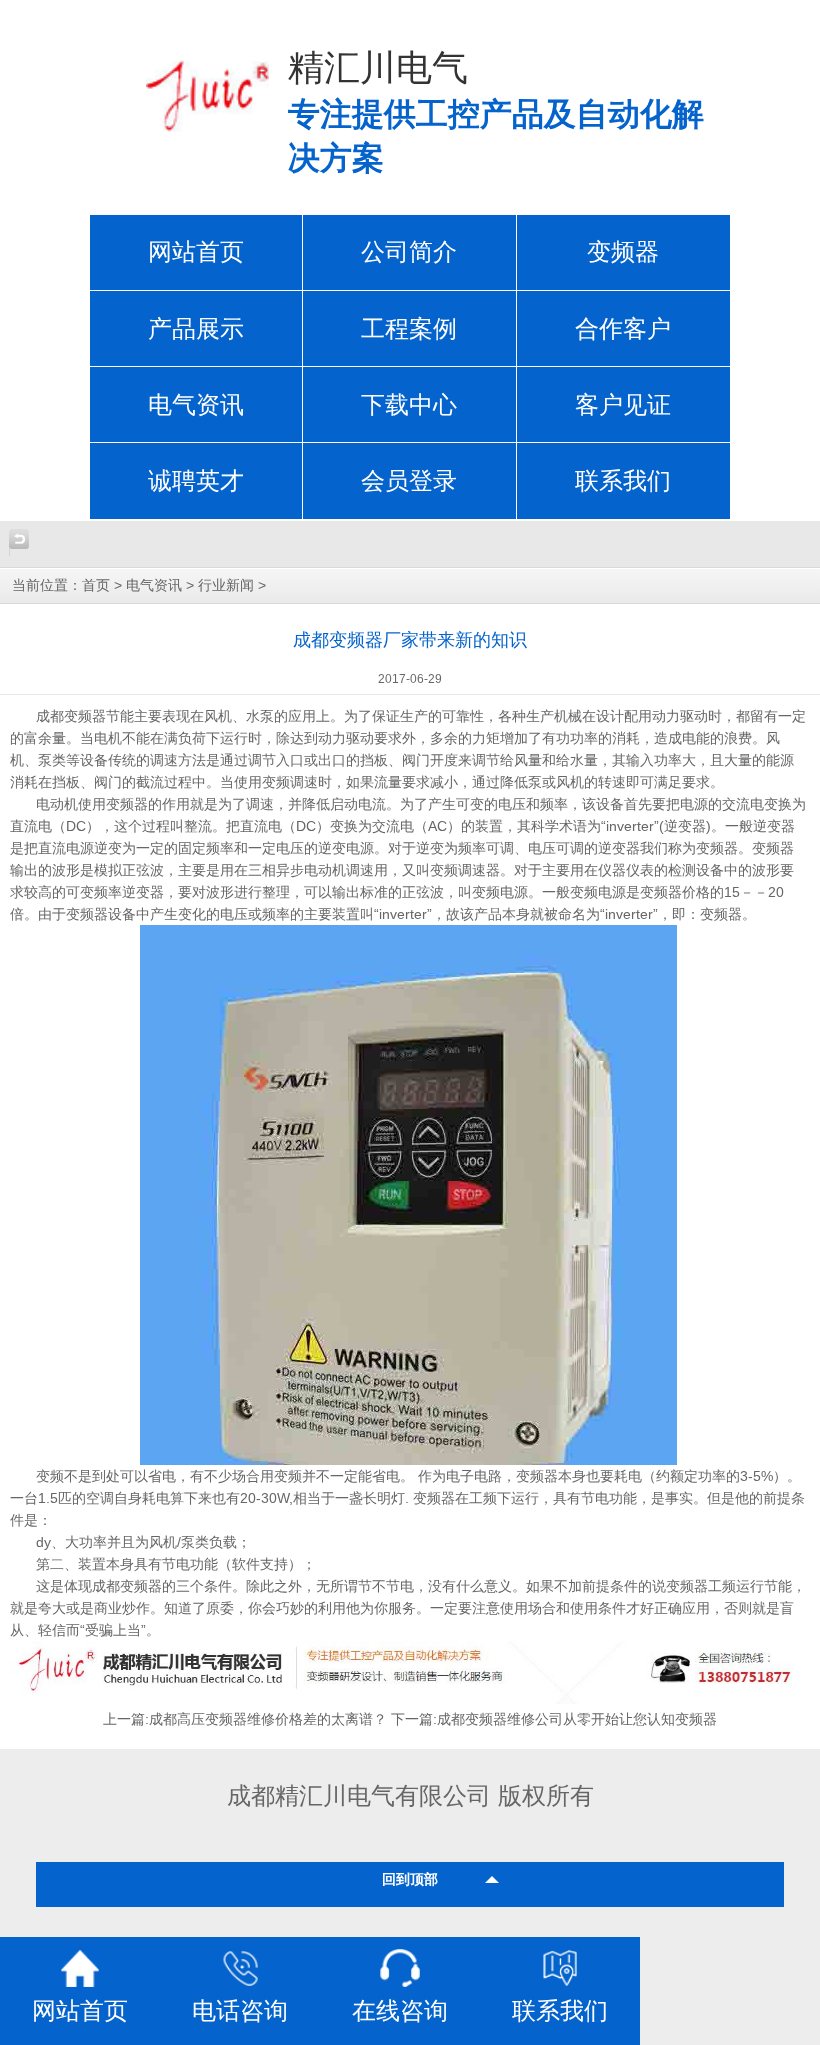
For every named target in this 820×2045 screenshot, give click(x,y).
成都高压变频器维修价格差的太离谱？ (268, 1719)
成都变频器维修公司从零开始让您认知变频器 (577, 1719)
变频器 (623, 252)
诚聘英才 (196, 481)
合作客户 (623, 329)
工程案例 (409, 329)
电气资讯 (196, 405)
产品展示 (196, 329)
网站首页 (196, 252)
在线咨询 (400, 2011)
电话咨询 (240, 2011)
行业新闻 (226, 585)
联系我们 (623, 481)
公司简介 (409, 252)
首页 (96, 585)
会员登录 (409, 481)
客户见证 (623, 405)
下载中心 (409, 405)
